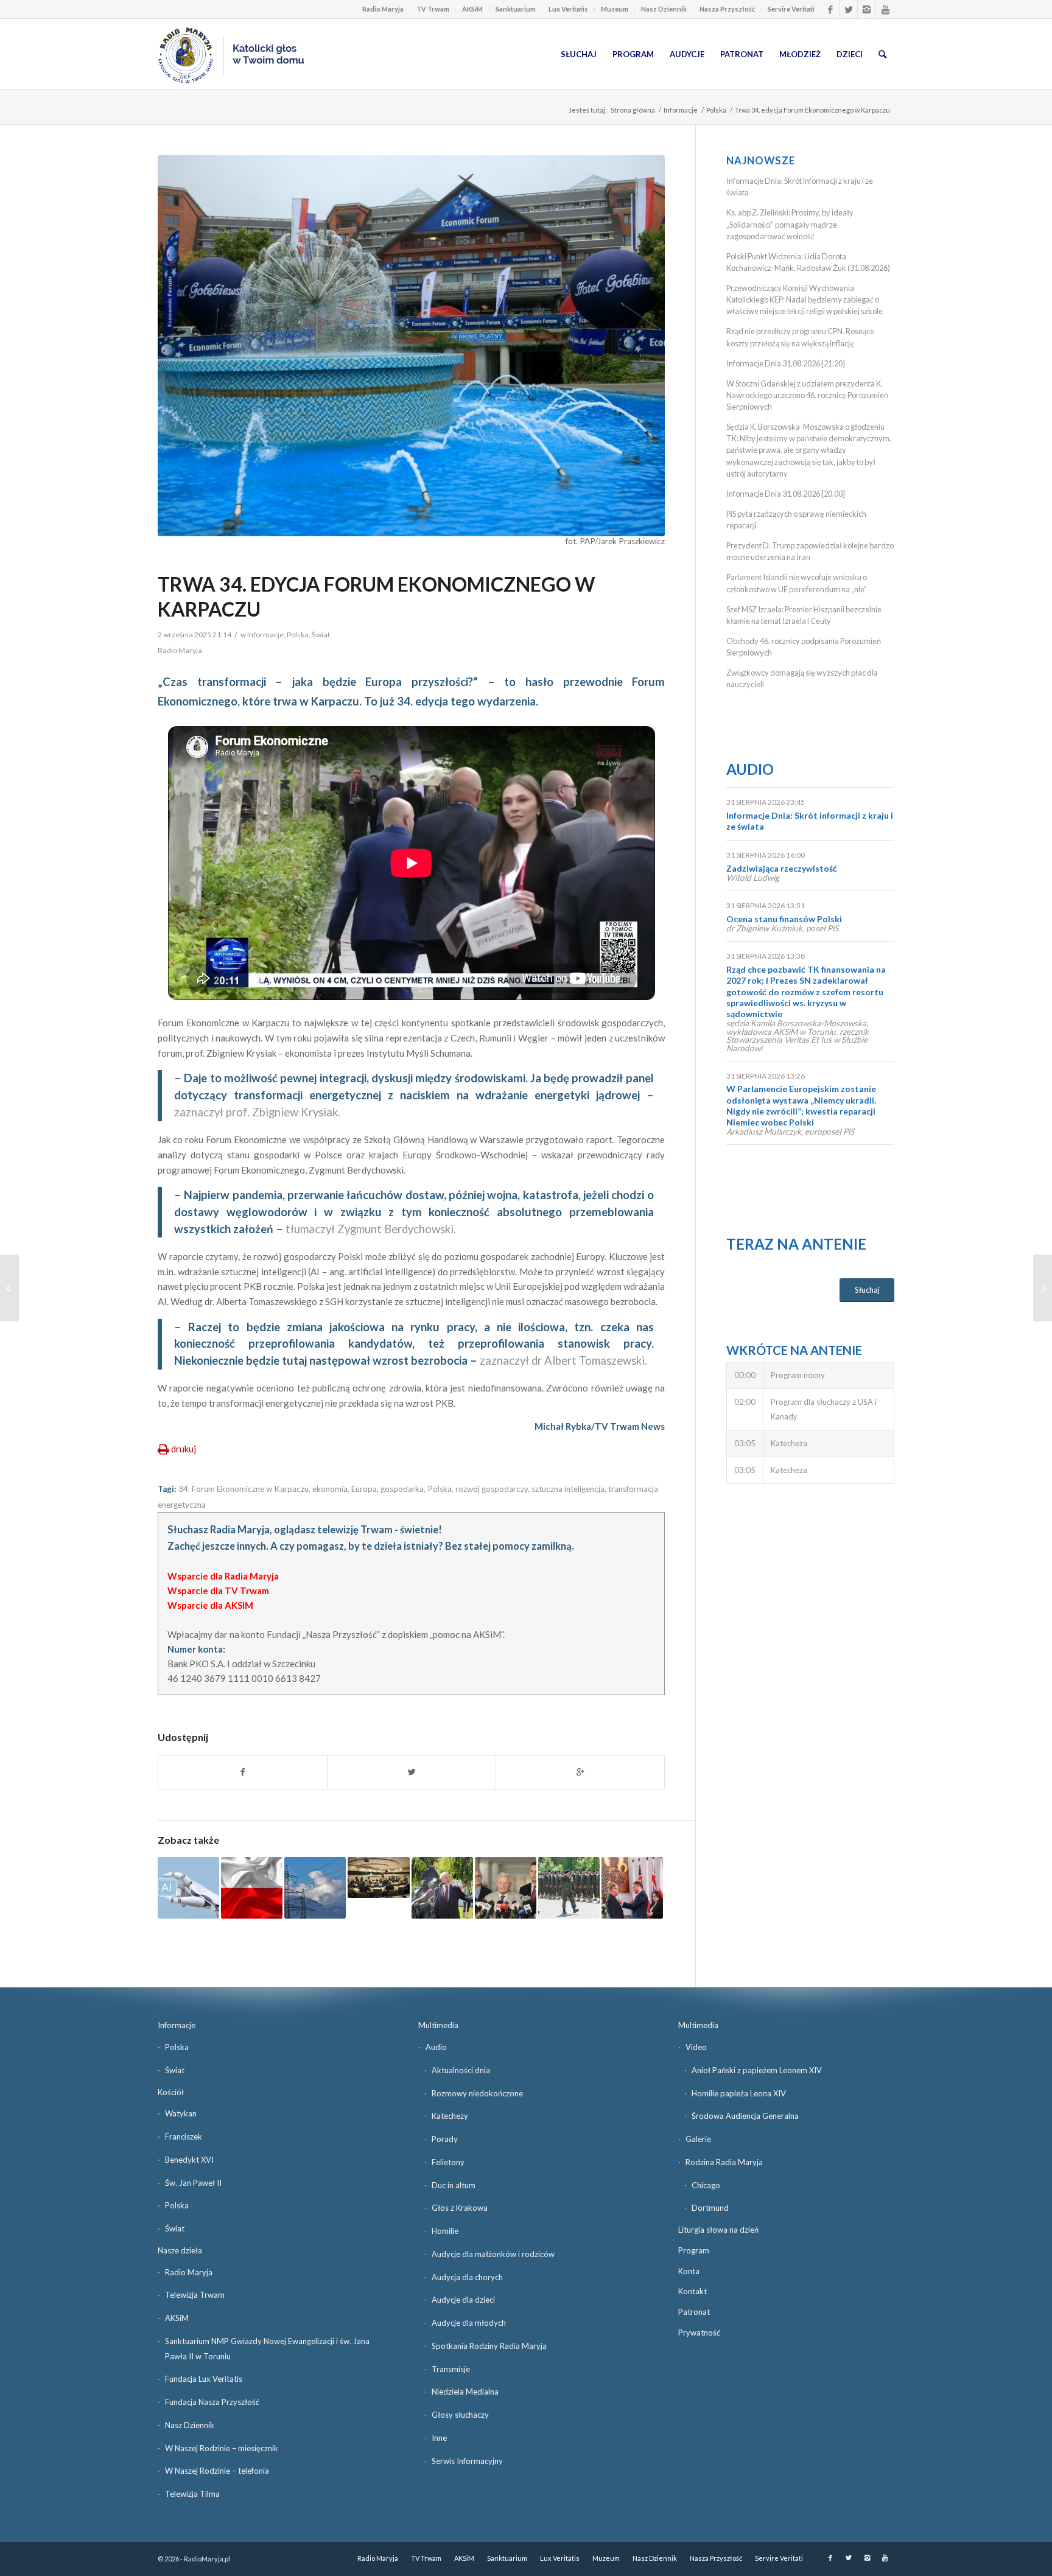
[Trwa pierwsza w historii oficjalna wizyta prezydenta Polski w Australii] (632, 1888)
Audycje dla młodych (469, 2323)
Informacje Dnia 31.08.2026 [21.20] (786, 363)
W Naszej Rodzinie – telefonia (217, 2471)
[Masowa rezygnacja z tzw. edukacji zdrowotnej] (9, 1288)
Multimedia (438, 2025)
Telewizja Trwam (195, 2295)
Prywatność (699, 2333)
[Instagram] (867, 9)
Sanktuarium (516, 9)
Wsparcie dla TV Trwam (218, 1591)
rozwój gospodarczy (492, 1489)
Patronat (694, 2312)
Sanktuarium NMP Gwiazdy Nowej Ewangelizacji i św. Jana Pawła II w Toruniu (267, 2349)
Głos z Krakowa (460, 2208)
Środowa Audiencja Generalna (745, 2116)
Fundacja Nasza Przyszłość (212, 2402)
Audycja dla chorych (467, 2277)
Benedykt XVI (189, 2160)
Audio (750, 769)
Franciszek (184, 2137)
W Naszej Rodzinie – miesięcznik (222, 2448)
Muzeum (615, 9)
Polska (716, 110)
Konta (689, 2271)
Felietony (448, 2162)
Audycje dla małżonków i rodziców (493, 2254)
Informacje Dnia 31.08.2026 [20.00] (786, 494)
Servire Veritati (791, 9)
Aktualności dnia (461, 2070)
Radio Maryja (383, 9)
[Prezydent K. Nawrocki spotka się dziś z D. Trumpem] (1043, 1288)
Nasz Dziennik (664, 9)
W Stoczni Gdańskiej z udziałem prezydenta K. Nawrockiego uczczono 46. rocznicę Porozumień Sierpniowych (807, 395)
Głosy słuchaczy (460, 2415)
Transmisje (451, 2369)
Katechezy (450, 2116)
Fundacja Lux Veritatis (204, 2379)
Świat (321, 635)
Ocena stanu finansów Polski (784, 919)
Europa (364, 1489)
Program (694, 2250)
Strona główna (633, 110)
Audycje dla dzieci (463, 2300)
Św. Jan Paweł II (193, 2183)
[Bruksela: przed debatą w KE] (378, 1878)
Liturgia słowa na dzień (718, 2230)
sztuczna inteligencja (568, 1489)
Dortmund (710, 2208)
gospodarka (402, 1489)
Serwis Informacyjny (467, 2461)
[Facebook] (830, 9)
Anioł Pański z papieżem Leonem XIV (757, 2070)
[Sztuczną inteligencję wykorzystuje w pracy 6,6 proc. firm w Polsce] (188, 1888)
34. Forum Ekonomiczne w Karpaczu (244, 1489)
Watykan (181, 2113)
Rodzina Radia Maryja (724, 2162)
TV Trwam (433, 9)
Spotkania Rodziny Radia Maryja (489, 2346)
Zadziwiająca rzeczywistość (782, 868)
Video (696, 2047)
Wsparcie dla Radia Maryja (223, 1576)
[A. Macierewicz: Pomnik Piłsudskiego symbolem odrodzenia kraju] (442, 1888)
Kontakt (693, 2291)
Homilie (445, 2231)
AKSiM (472, 9)
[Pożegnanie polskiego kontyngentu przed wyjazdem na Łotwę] (569, 1888)
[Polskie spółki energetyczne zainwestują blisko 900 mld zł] (315, 1888)
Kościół (171, 2092)
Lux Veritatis (568, 9)
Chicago (706, 2185)
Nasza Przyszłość (727, 9)
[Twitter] (848, 9)
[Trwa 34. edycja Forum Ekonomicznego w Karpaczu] (411, 346)
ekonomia (330, 1489)
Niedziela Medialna (465, 2392)
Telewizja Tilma (192, 2494)
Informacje (681, 110)
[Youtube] (885, 9)
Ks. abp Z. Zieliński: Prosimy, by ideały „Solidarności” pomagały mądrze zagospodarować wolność (790, 224)
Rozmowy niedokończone (477, 2093)
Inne (439, 2438)
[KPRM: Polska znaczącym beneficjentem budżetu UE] (252, 1888)
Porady (445, 2139)
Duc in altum (454, 2185)
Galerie (698, 2139)
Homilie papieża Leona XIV (739, 2093)
